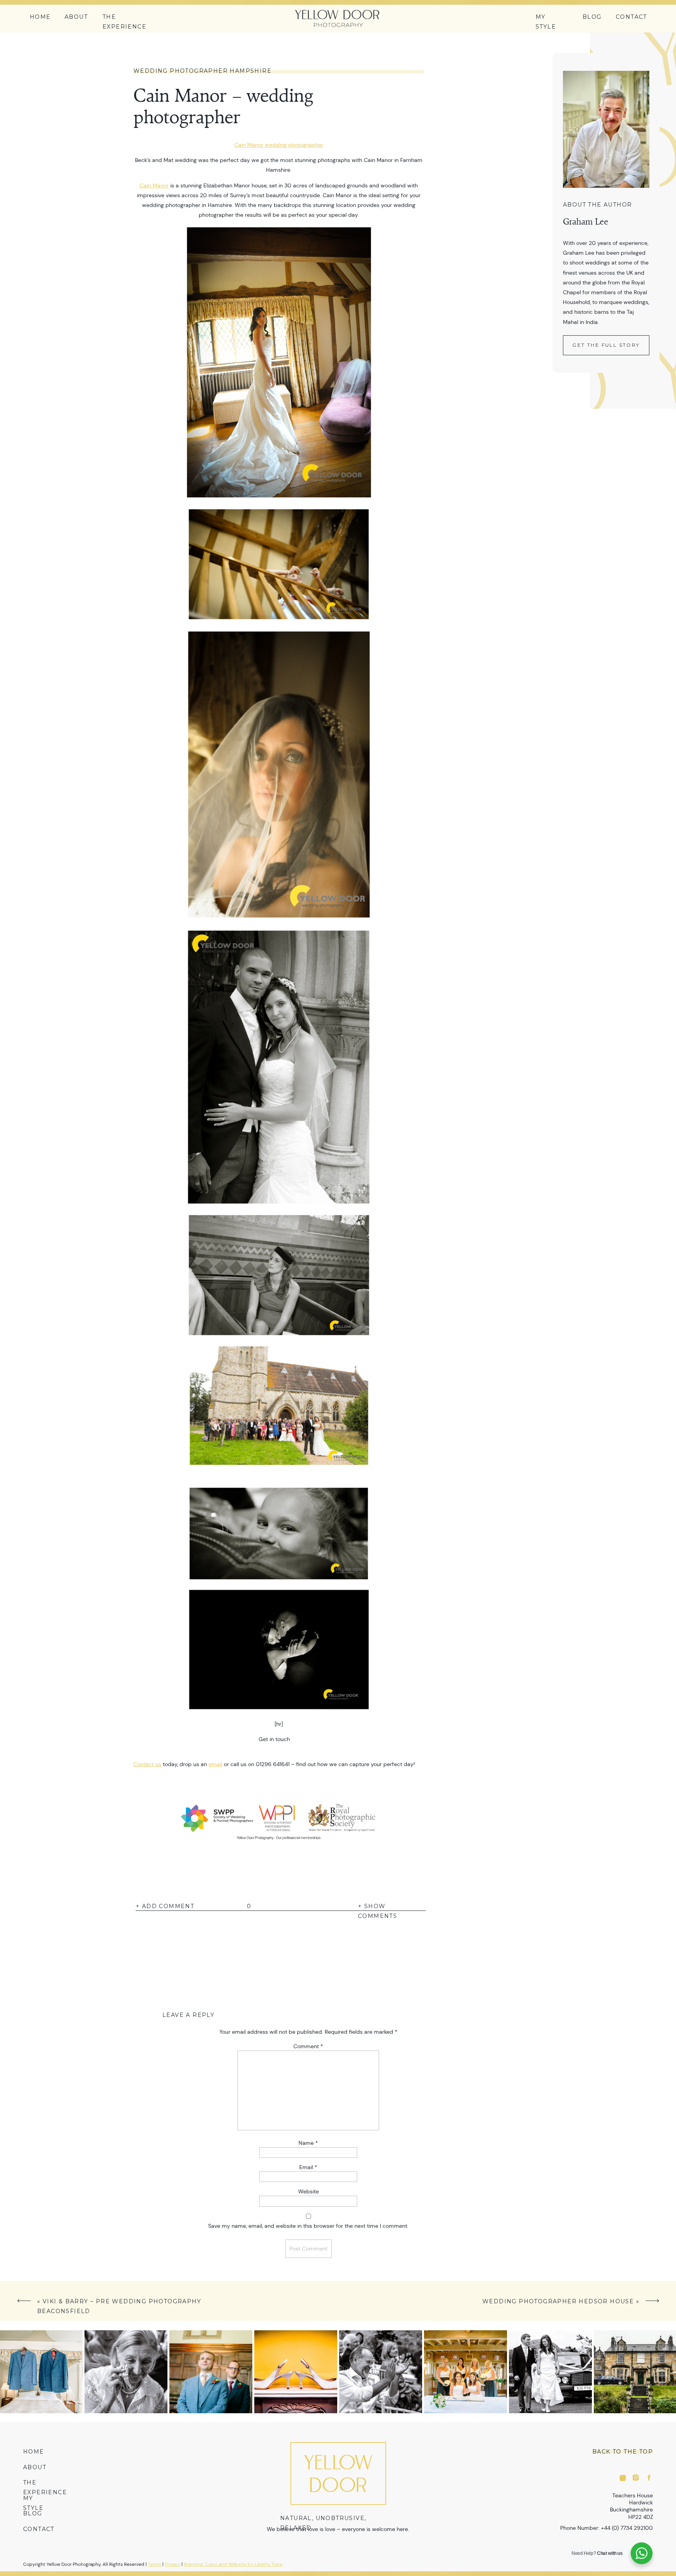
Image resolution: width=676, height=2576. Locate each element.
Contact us (147, 1764)
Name (308, 2143)
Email (308, 2167)
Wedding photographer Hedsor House (558, 2301)
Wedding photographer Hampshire (202, 71)
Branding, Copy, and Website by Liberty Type (233, 2564)
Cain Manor (154, 185)
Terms (155, 2564)
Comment (308, 2046)
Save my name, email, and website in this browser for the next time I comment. (308, 2226)
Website (308, 2191)
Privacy (173, 2564)
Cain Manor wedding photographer (279, 145)
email (215, 1764)
